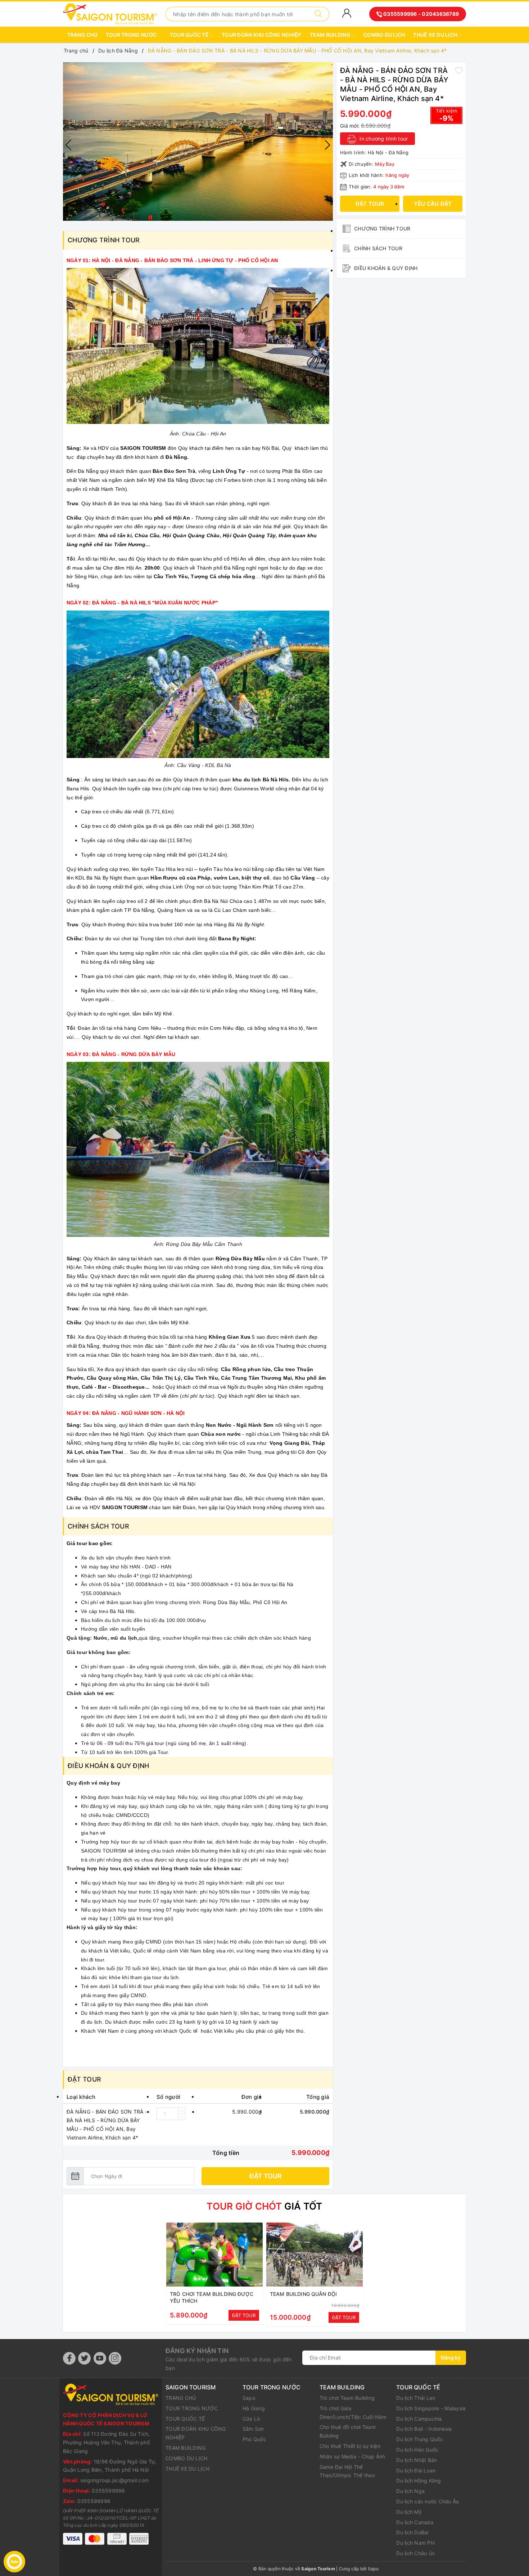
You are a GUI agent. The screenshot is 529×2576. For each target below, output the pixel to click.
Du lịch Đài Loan (416, 2470)
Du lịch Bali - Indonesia (424, 2429)
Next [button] (327, 145)
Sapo (373, 2569)
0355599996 (400, 14)
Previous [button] (68, 145)
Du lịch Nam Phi (415, 2543)
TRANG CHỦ (82, 35)
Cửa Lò (251, 2419)
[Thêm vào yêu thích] (459, 70)
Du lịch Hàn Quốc (417, 2450)
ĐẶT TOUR (244, 2315)
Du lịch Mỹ (409, 2512)
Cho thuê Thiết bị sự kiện (350, 2446)
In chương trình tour (383, 139)
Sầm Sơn (253, 2429)
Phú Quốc (254, 2439)
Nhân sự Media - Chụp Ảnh (352, 2456)
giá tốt (264, 2206)
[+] (182, 2111)
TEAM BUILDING (331, 35)
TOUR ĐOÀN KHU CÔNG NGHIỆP (261, 35)
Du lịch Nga (410, 2491)
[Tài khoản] (347, 13)
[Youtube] (100, 2358)
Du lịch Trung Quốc (420, 2439)
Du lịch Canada (415, 2522)
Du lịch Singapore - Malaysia (431, 2408)
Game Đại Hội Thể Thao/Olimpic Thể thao (347, 2471)
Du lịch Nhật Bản (417, 2460)
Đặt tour (266, 2176)
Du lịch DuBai (412, 2532)
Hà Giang (254, 2408)
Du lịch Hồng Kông (419, 2481)
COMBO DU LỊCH (384, 35)
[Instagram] (115, 2358)
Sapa (249, 2398)
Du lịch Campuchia (419, 2419)
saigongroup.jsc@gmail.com (114, 2480)
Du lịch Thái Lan (416, 2398)
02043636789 (440, 14)
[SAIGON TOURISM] (110, 13)
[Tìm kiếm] (318, 14)
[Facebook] (69, 2358)
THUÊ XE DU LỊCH (436, 35)
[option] (198, 142)
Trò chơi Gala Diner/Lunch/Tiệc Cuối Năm (353, 2413)
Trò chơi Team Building (347, 2398)
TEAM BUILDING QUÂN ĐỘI (303, 2294)
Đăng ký (451, 2358)
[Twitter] (84, 2358)
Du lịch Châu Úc (416, 2553)
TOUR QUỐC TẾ (190, 35)
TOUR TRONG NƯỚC (132, 35)
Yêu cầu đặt (433, 204)
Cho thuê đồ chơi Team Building (348, 2431)
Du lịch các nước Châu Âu (428, 2501)
